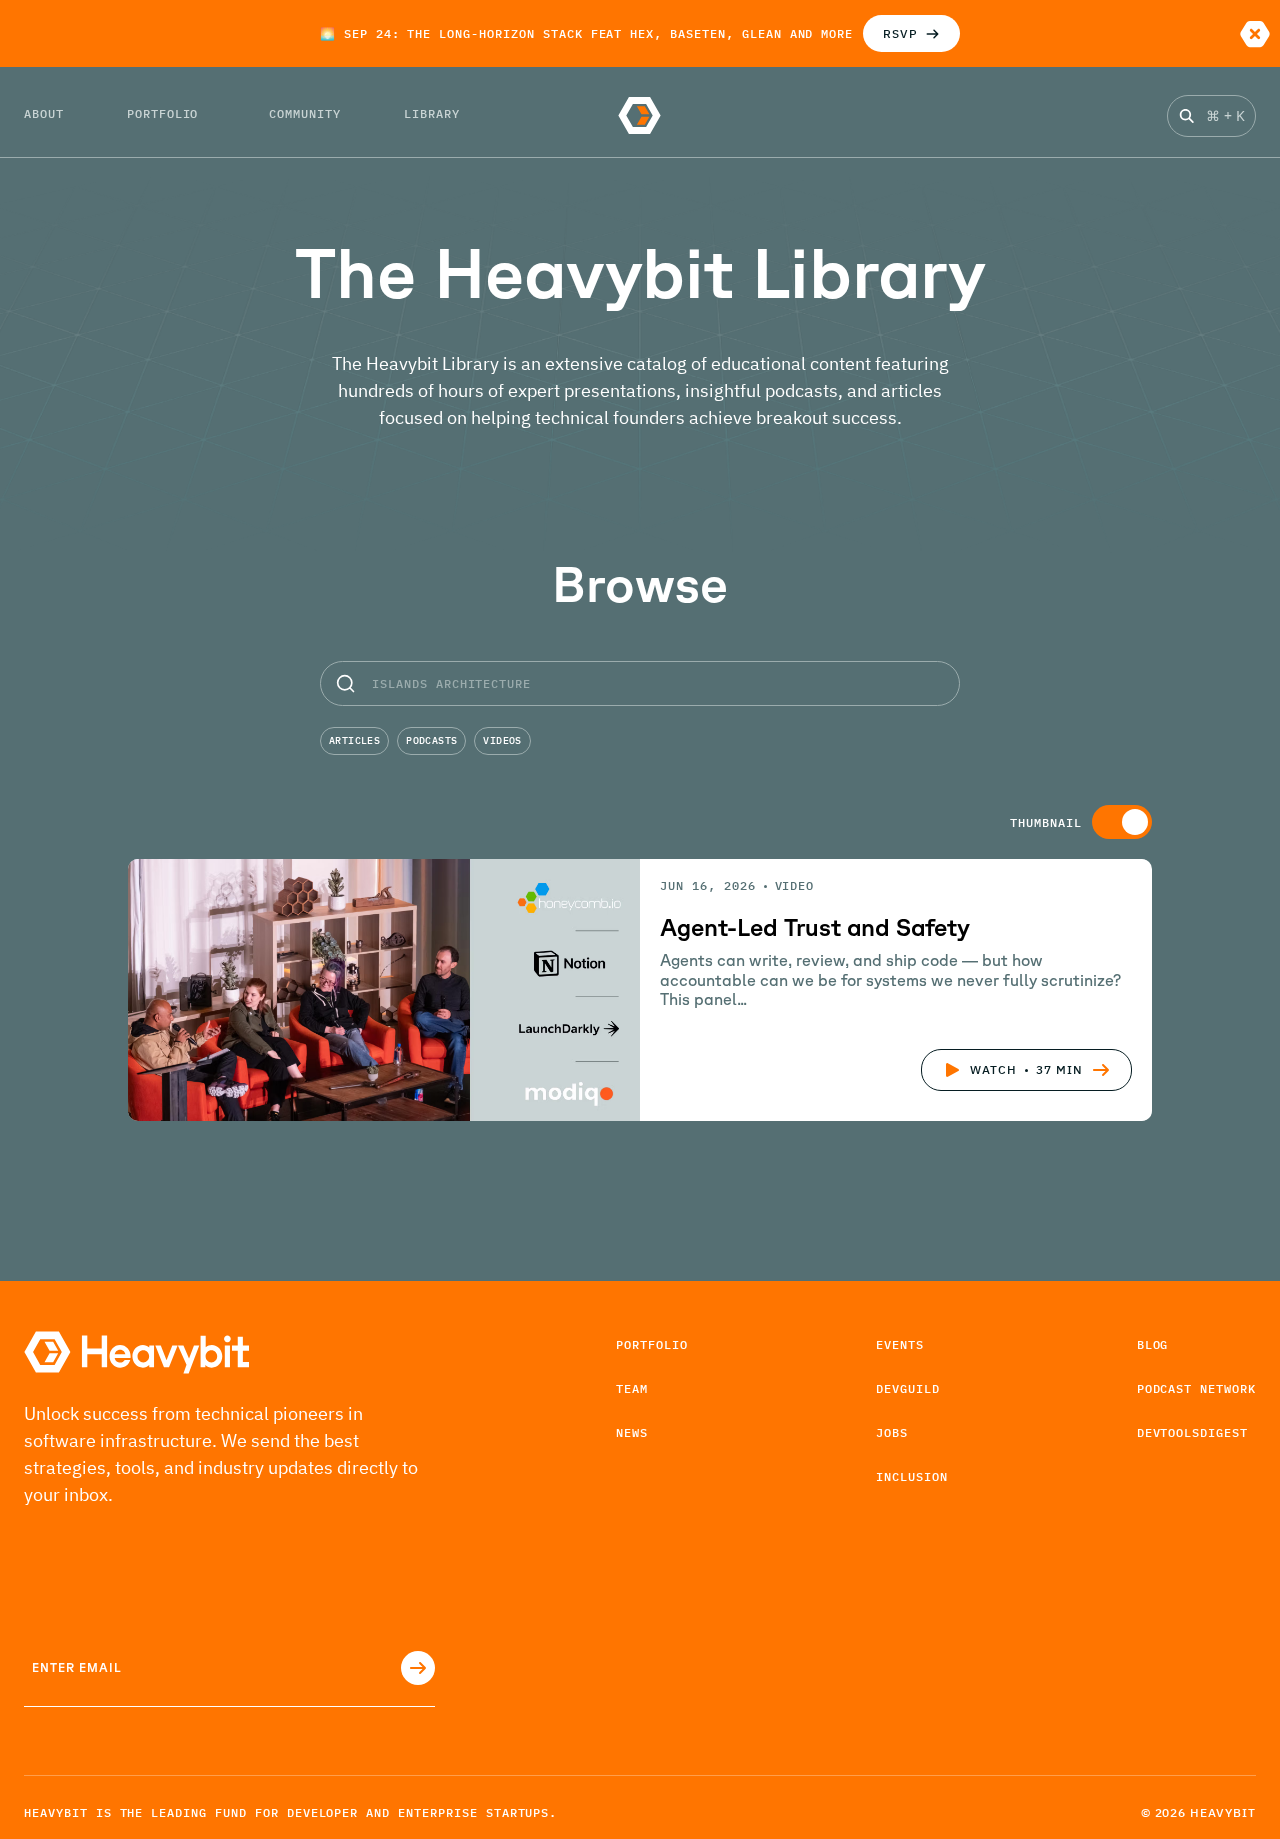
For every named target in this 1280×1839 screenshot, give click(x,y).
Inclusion (912, 1476)
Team (632, 1388)
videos (502, 740)
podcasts (431, 740)
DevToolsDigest (1192, 1432)
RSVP (900, 33)
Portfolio (652, 1344)
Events (900, 1344)
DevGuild (908, 1388)
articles (354, 740)
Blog (1153, 1344)
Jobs (892, 1432)
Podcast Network (1196, 1388)
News (632, 1432)
